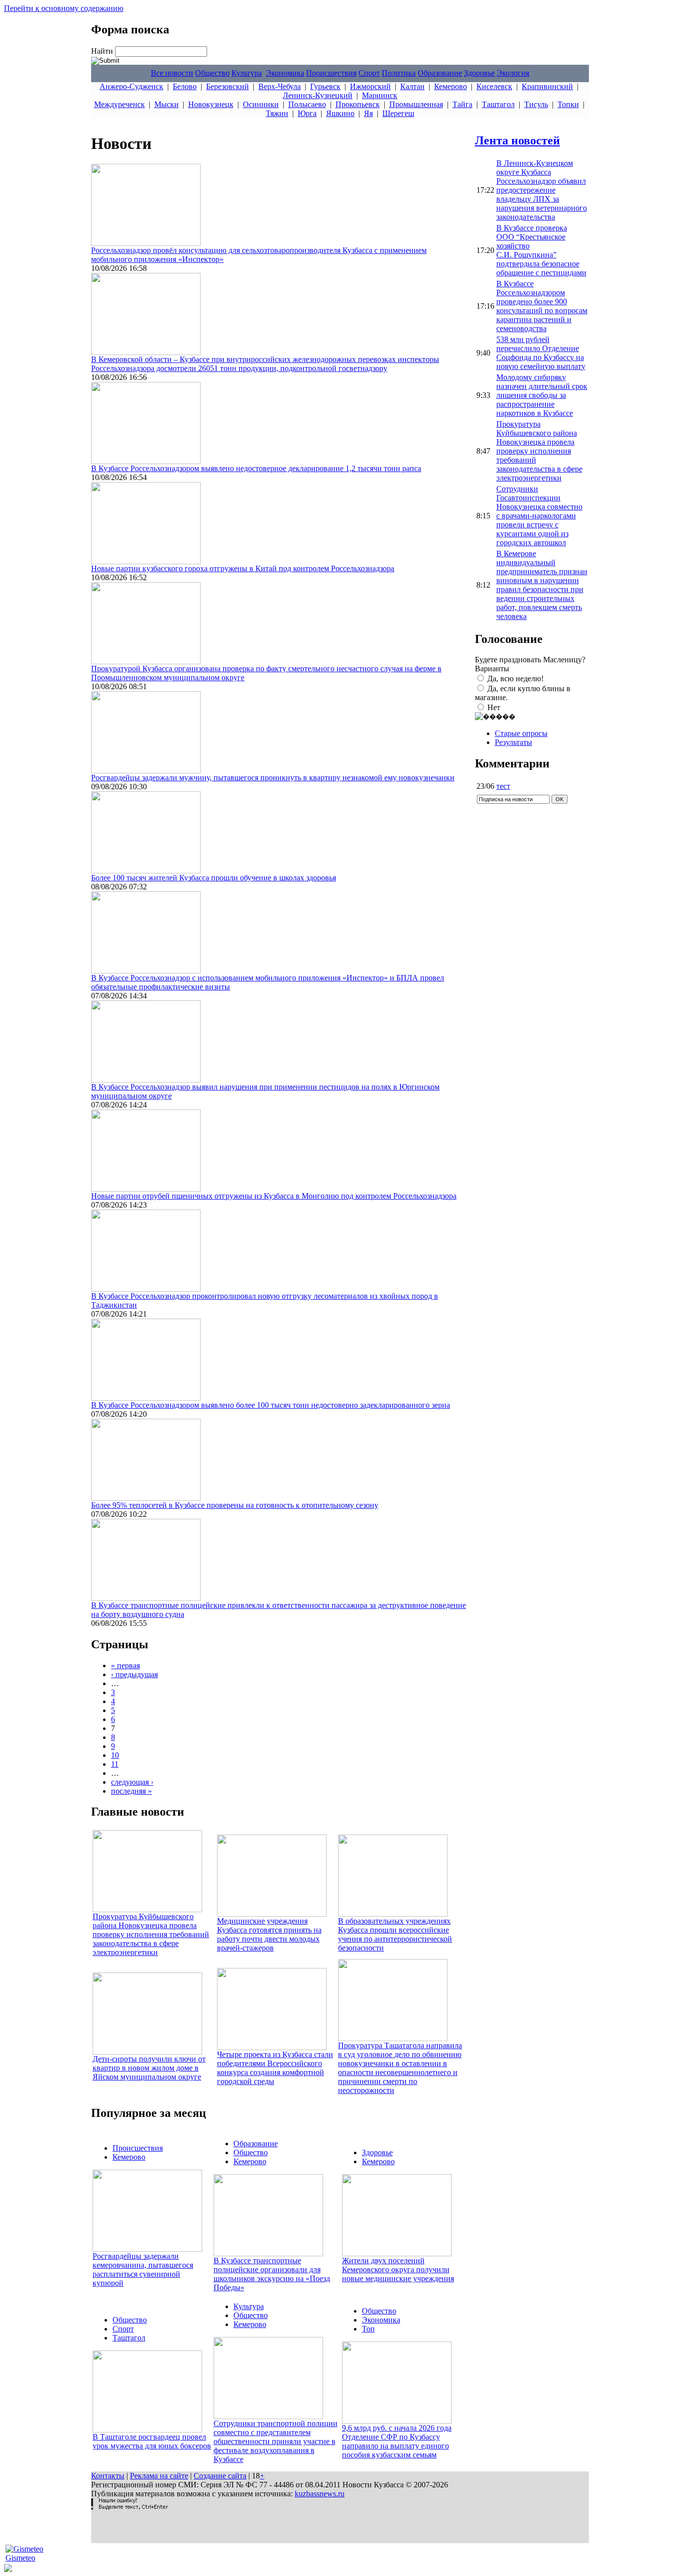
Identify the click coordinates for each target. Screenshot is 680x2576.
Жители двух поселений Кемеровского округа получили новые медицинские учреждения (398, 2269)
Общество (212, 73)
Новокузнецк (211, 104)
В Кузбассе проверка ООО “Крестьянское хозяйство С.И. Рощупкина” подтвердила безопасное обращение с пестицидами (541, 250)
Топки (568, 104)
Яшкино (340, 113)
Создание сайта (220, 2476)
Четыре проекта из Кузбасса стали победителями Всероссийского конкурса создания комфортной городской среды (275, 2068)
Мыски (167, 104)
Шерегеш (398, 113)
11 (115, 1764)
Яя (368, 113)
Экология (513, 73)
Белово (185, 86)
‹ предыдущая (134, 1674)
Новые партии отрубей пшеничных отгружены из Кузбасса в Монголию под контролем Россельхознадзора (274, 1196)
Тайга (462, 104)
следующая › (132, 1782)
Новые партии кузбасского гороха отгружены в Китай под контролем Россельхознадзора (243, 568)
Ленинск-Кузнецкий (318, 95)
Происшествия (331, 73)
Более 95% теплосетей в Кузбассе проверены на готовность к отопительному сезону (235, 1505)
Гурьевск (325, 86)
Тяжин (277, 113)
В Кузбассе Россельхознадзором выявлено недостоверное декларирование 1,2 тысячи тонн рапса (256, 468)
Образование (440, 73)
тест (503, 786)
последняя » (131, 1791)
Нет (494, 707)
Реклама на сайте (159, 2476)
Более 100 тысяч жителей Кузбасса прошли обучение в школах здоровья (214, 878)
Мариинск (380, 95)
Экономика (285, 73)
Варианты (492, 669)
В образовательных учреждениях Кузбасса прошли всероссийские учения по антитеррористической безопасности (395, 1934)
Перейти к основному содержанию (64, 8)
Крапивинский (547, 86)
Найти (103, 51)
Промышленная (416, 104)
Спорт (369, 73)
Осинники (261, 104)
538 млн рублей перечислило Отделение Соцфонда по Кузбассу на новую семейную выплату (541, 353)
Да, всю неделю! (515, 678)
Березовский (227, 86)
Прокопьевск (358, 104)
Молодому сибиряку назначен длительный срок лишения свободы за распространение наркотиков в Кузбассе (542, 395)
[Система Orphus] (129, 2507)
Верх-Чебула (280, 86)
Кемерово (451, 86)
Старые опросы (521, 733)
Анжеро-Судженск (131, 86)
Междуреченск (119, 104)
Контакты (108, 2476)
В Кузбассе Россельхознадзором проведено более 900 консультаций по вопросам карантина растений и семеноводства (542, 306)
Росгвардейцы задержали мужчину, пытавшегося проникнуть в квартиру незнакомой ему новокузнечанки (273, 778)
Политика (399, 73)
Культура (247, 73)
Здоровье (479, 73)
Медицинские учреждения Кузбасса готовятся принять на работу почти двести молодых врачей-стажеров (269, 1934)
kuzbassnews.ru (320, 2494)
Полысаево (307, 104)
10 (115, 1755)
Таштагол (498, 104)
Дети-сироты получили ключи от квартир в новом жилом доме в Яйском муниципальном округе (149, 2068)
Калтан (412, 86)
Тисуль (536, 104)
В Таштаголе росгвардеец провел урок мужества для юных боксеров (152, 2441)
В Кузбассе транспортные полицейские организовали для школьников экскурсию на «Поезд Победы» (272, 2274)
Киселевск (494, 86)
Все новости (172, 73)
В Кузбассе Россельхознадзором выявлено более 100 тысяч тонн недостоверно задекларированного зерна (271, 1405)
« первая (125, 1665)
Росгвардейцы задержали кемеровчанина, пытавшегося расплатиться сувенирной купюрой (143, 2269)
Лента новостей (517, 140)
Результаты (513, 742)
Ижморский (370, 86)
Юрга (307, 113)
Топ (368, 2329)
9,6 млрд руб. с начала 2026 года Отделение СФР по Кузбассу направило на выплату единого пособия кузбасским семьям (397, 2441)
